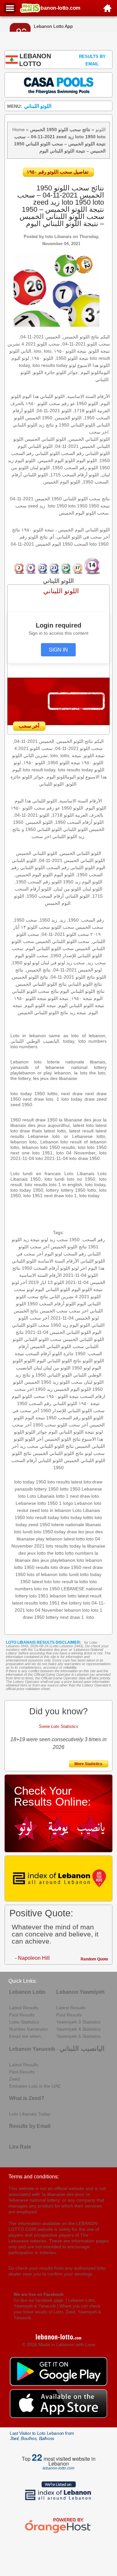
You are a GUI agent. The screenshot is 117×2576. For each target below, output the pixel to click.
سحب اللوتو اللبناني (43, 1339)
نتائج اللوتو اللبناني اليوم (59, 1361)
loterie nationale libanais (76, 1525)
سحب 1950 (44, 1425)
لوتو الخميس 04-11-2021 (75, 1318)
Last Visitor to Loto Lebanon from (42, 2436)
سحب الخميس (54, 1311)
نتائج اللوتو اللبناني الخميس (58, 1453)
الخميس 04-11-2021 (85, 1282)
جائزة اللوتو (63, 1354)
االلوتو (30, 1361)
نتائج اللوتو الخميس (69, 1247)
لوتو (30, 1289)
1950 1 (55, 1503)
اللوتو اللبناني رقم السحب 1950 (47, 1403)
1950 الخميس (38, 1382)
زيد (56, 1382)
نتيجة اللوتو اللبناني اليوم (71, 1432)
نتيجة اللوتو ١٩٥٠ (62, 1396)
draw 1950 (34, 1617)
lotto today (71, 1517)
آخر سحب (40, 1247)
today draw (66, 1532)
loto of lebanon (42, 1574)
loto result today (43, 1517)
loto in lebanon (56, 1510)
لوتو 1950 (81, 1368)
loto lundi (23, 1532)
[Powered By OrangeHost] (58, 2533)
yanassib (24, 1489)
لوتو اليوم (53, 1254)
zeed (35, 1510)
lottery (52, 1617)
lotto (41, 1553)
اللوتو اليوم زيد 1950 (70, 1325)
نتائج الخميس (26, 1311)
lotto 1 (62, 1496)
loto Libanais (58, 237)
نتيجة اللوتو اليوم (87, 1289)
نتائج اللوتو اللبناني (57, 1446)
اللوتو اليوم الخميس (72, 1389)
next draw (70, 1617)
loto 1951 (39, 1596)
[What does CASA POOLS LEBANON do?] (58, 85)
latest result (90, 1596)
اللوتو (101, 130)
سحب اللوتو (71, 1382)
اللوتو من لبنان (57, 1368)
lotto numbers (79, 1553)
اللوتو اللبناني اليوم (53, 1289)
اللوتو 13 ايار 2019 (46, 1282)
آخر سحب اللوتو (73, 1425)
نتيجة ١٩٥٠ (89, 1403)
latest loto (42, 1582)
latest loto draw (87, 1482)
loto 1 (97, 1610)
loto (80, 1560)
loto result (63, 1582)
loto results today (63, 1546)
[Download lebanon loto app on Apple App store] (58, 2416)
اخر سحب (24, 1389)
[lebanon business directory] (58, 1878)
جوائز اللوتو (36, 1432)
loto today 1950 (30, 1482)
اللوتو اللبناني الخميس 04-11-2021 (58, 1332)
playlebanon (63, 1560)
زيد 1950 (44, 1389)
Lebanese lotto (31, 1503)
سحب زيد (29, 1446)
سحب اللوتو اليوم (28, 1396)
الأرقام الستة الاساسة (58, 1261)
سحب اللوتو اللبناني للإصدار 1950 (73, 1411)
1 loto (88, 1617)
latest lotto (74, 1539)
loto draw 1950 (66, 1567)
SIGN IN (58, 650)
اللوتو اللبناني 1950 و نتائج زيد (44, 1375)
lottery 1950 (46, 1489)
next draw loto (84, 1496)
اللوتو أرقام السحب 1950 (46, 1268)
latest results (25, 1603)
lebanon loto (77, 1610)
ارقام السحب (93, 1396)
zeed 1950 (39, 1525)
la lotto (81, 1582)
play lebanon (49, 1539)
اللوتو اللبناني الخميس (85, 1460)
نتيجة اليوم (35, 1418)
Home (19, 130)
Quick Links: (23, 1981)
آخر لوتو (19, 1282)
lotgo (68, 1503)
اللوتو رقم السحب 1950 (69, 1418)
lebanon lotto (63, 1596)
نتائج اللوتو (22, 1453)
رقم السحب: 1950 (87, 1240)
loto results (59, 1482)
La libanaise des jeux (51, 1650)
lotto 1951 (50, 1603)
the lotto (55, 1553)
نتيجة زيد (31, 1240)
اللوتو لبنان (94, 1382)
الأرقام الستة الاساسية (40, 1275)
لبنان (38, 1368)
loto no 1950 (47, 1589)
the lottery (71, 1603)
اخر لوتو (79, 1268)
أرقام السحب (38, 1354)
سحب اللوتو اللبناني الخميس (57, 1346)
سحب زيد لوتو (54, 1240)
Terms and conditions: (34, 2177)
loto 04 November (45, 1610)
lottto (88, 1517)
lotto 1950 (70, 1489)
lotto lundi (69, 1574)
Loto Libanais (41, 1496)
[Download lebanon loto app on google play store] (58, 2384)
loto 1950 (43, 1532)
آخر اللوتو (34, 1439)
